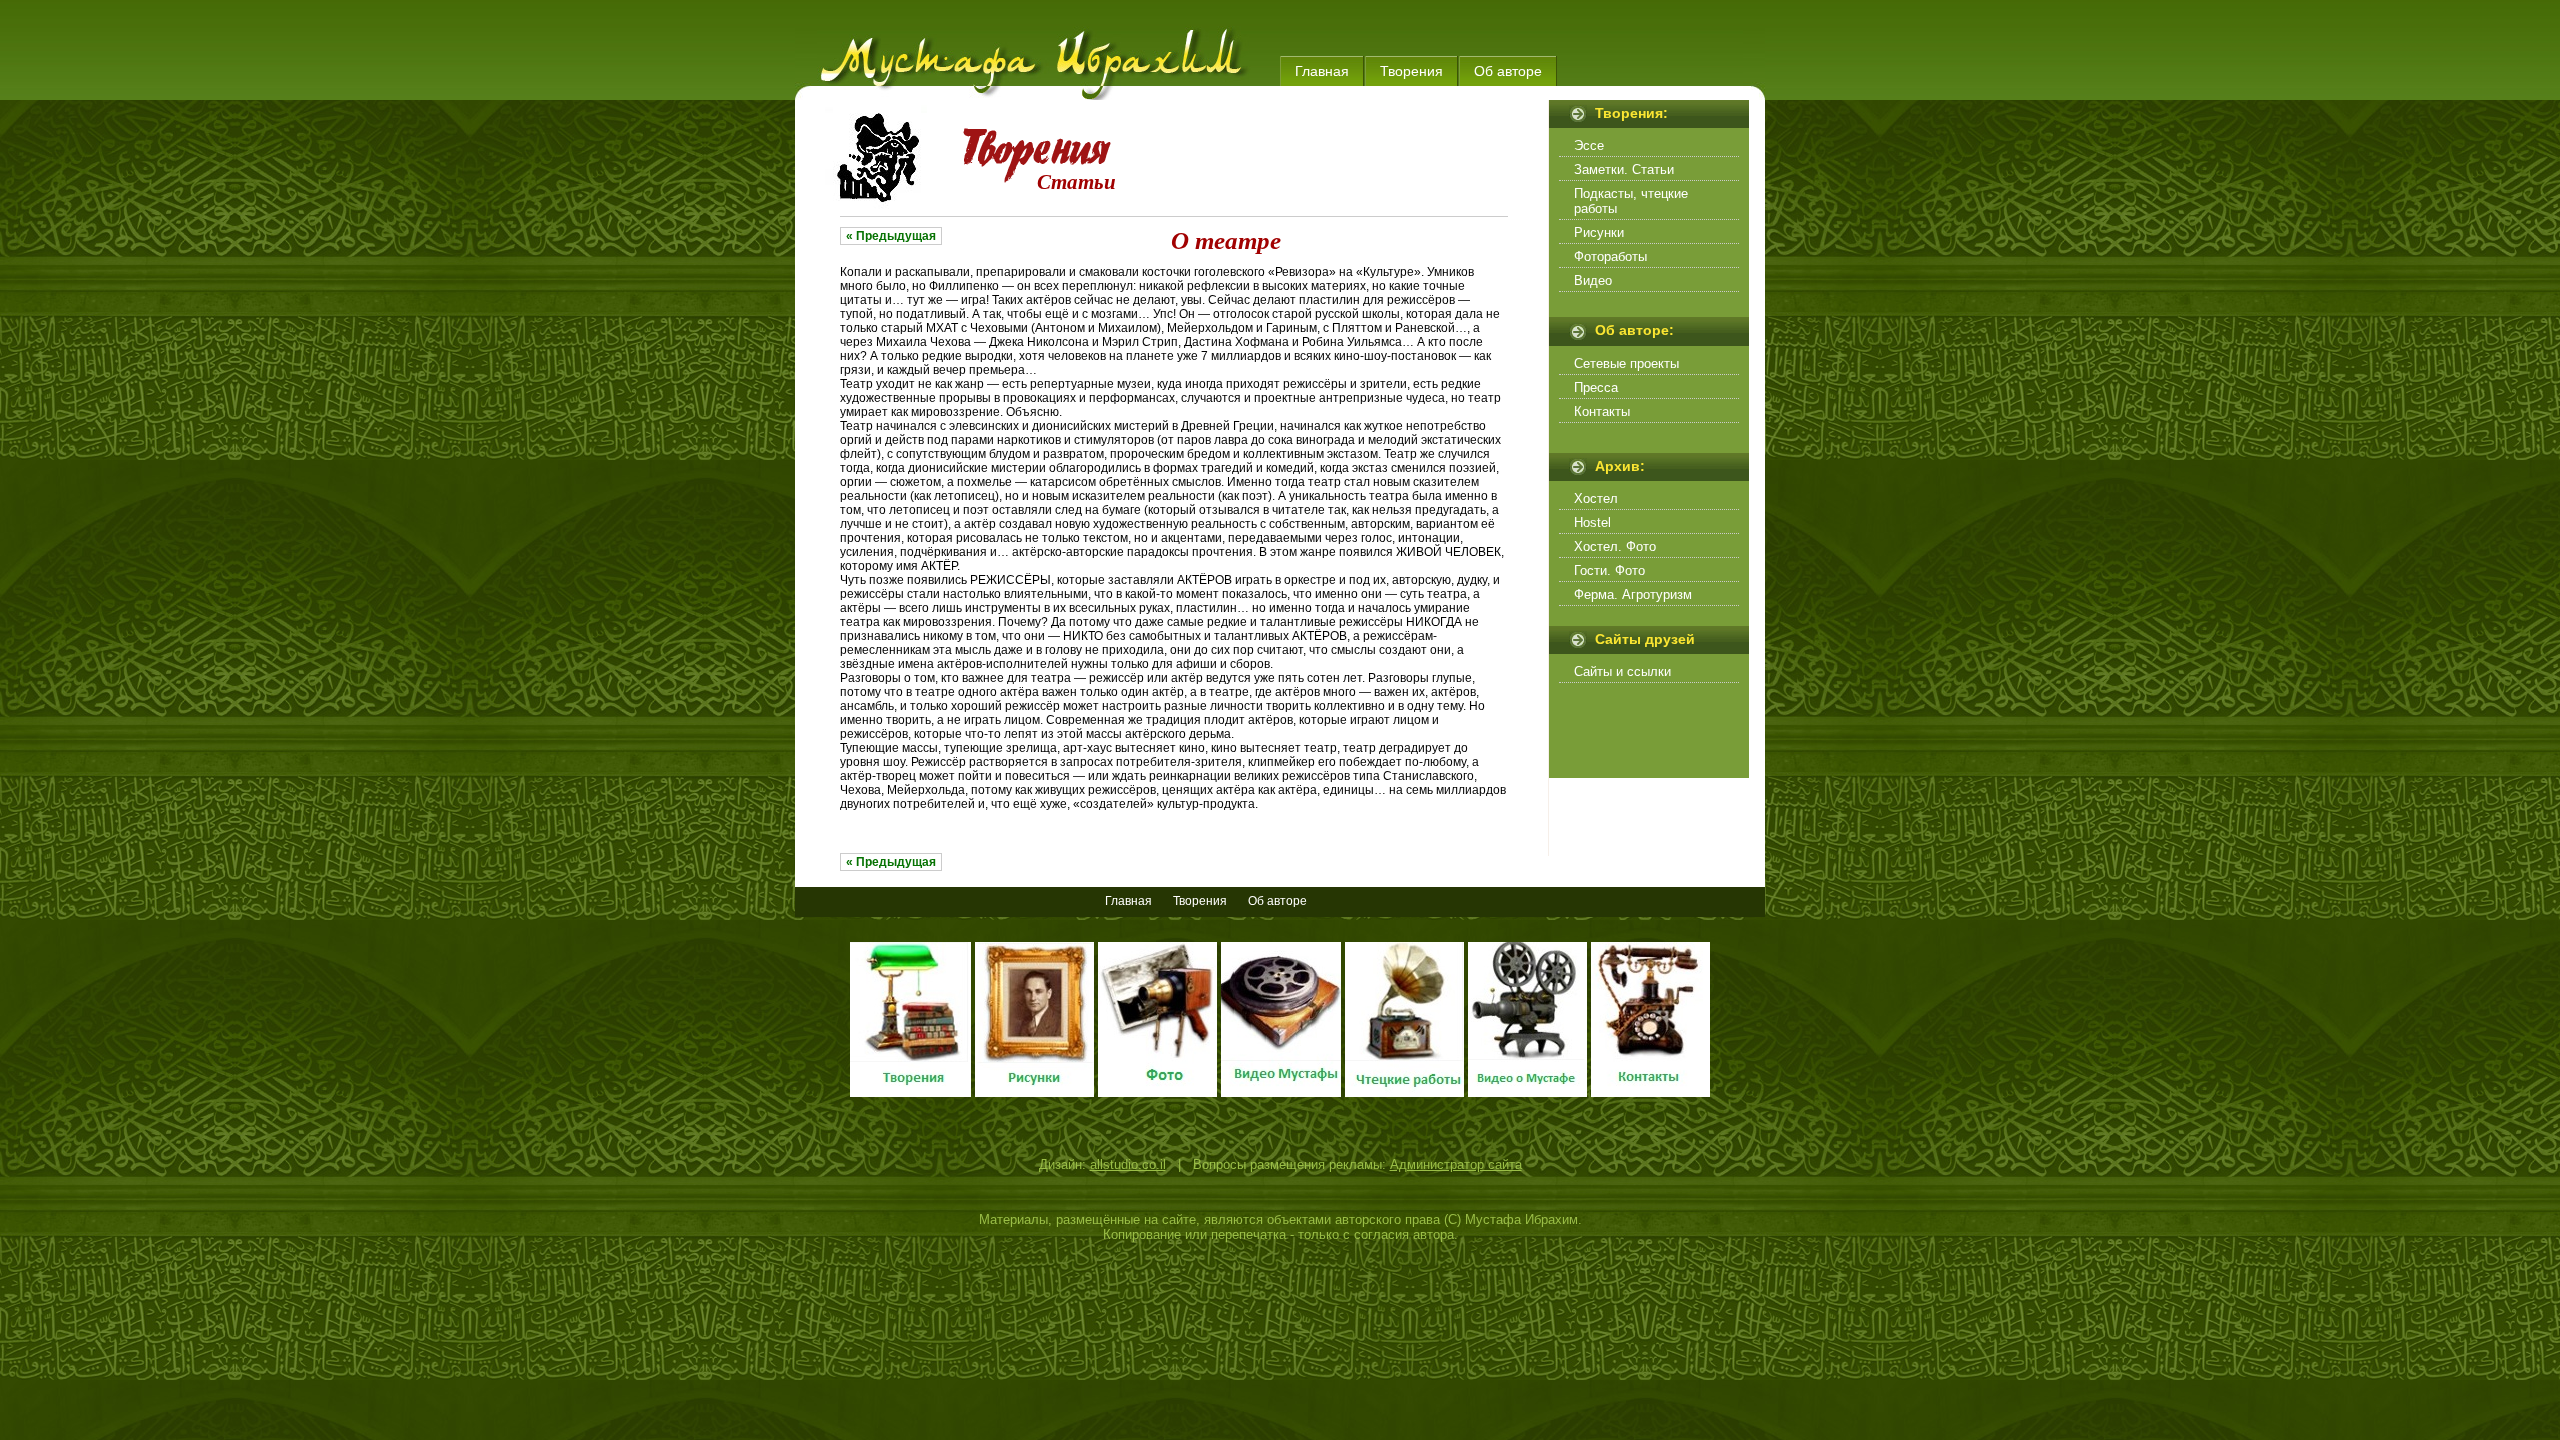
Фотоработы (1610, 256)
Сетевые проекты (1626, 363)
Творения (1411, 71)
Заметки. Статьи (1624, 169)
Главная (1322, 71)
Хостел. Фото (1615, 546)
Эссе (1589, 145)
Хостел (1596, 498)
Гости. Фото (1609, 570)
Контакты (1602, 411)
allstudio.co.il (1128, 1164)
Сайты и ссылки (1622, 671)
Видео (1593, 280)
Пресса (1596, 387)
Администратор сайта (1456, 1164)
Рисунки (1599, 232)
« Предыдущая (891, 236)
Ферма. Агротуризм (1633, 594)
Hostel (1592, 522)
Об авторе (1508, 71)
